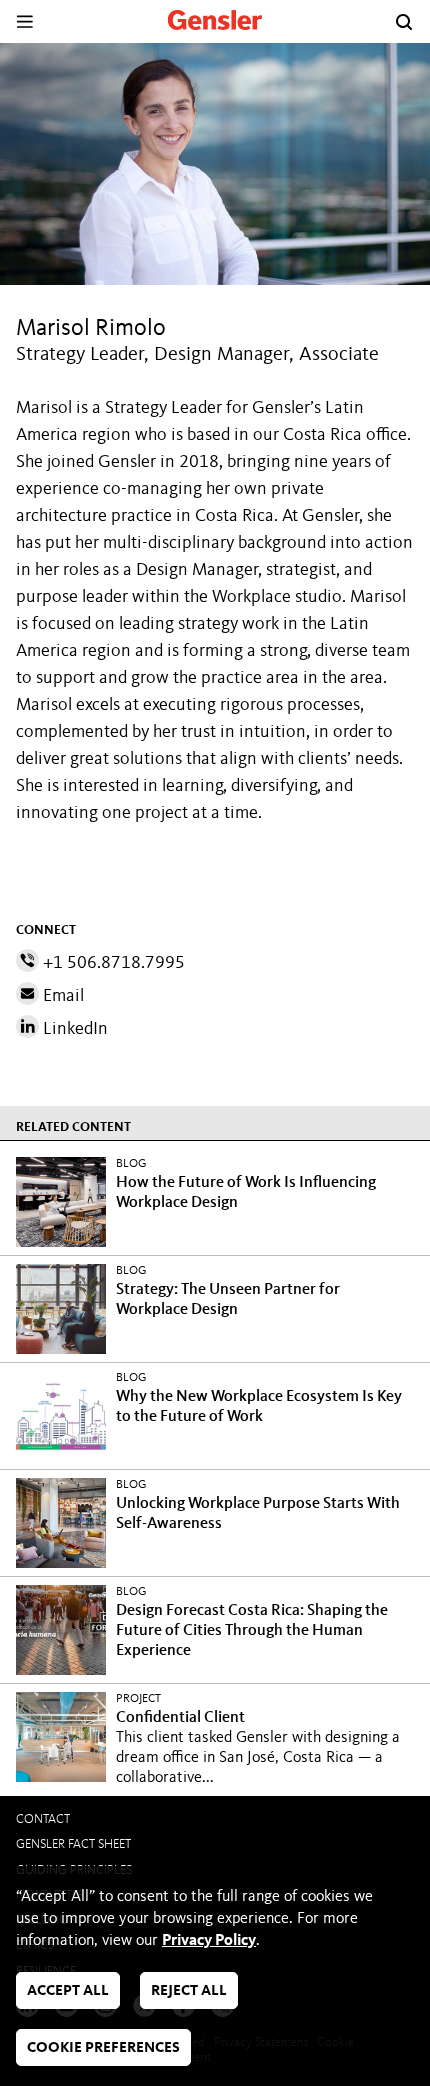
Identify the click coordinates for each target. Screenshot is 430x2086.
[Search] (404, 22)
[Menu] (24, 21)
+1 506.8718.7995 (112, 963)
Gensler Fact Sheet (73, 1844)
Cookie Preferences (103, 2048)
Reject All (189, 1991)
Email (61, 996)
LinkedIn (73, 1029)
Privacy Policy (209, 1941)
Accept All (68, 1991)
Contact (43, 1819)
